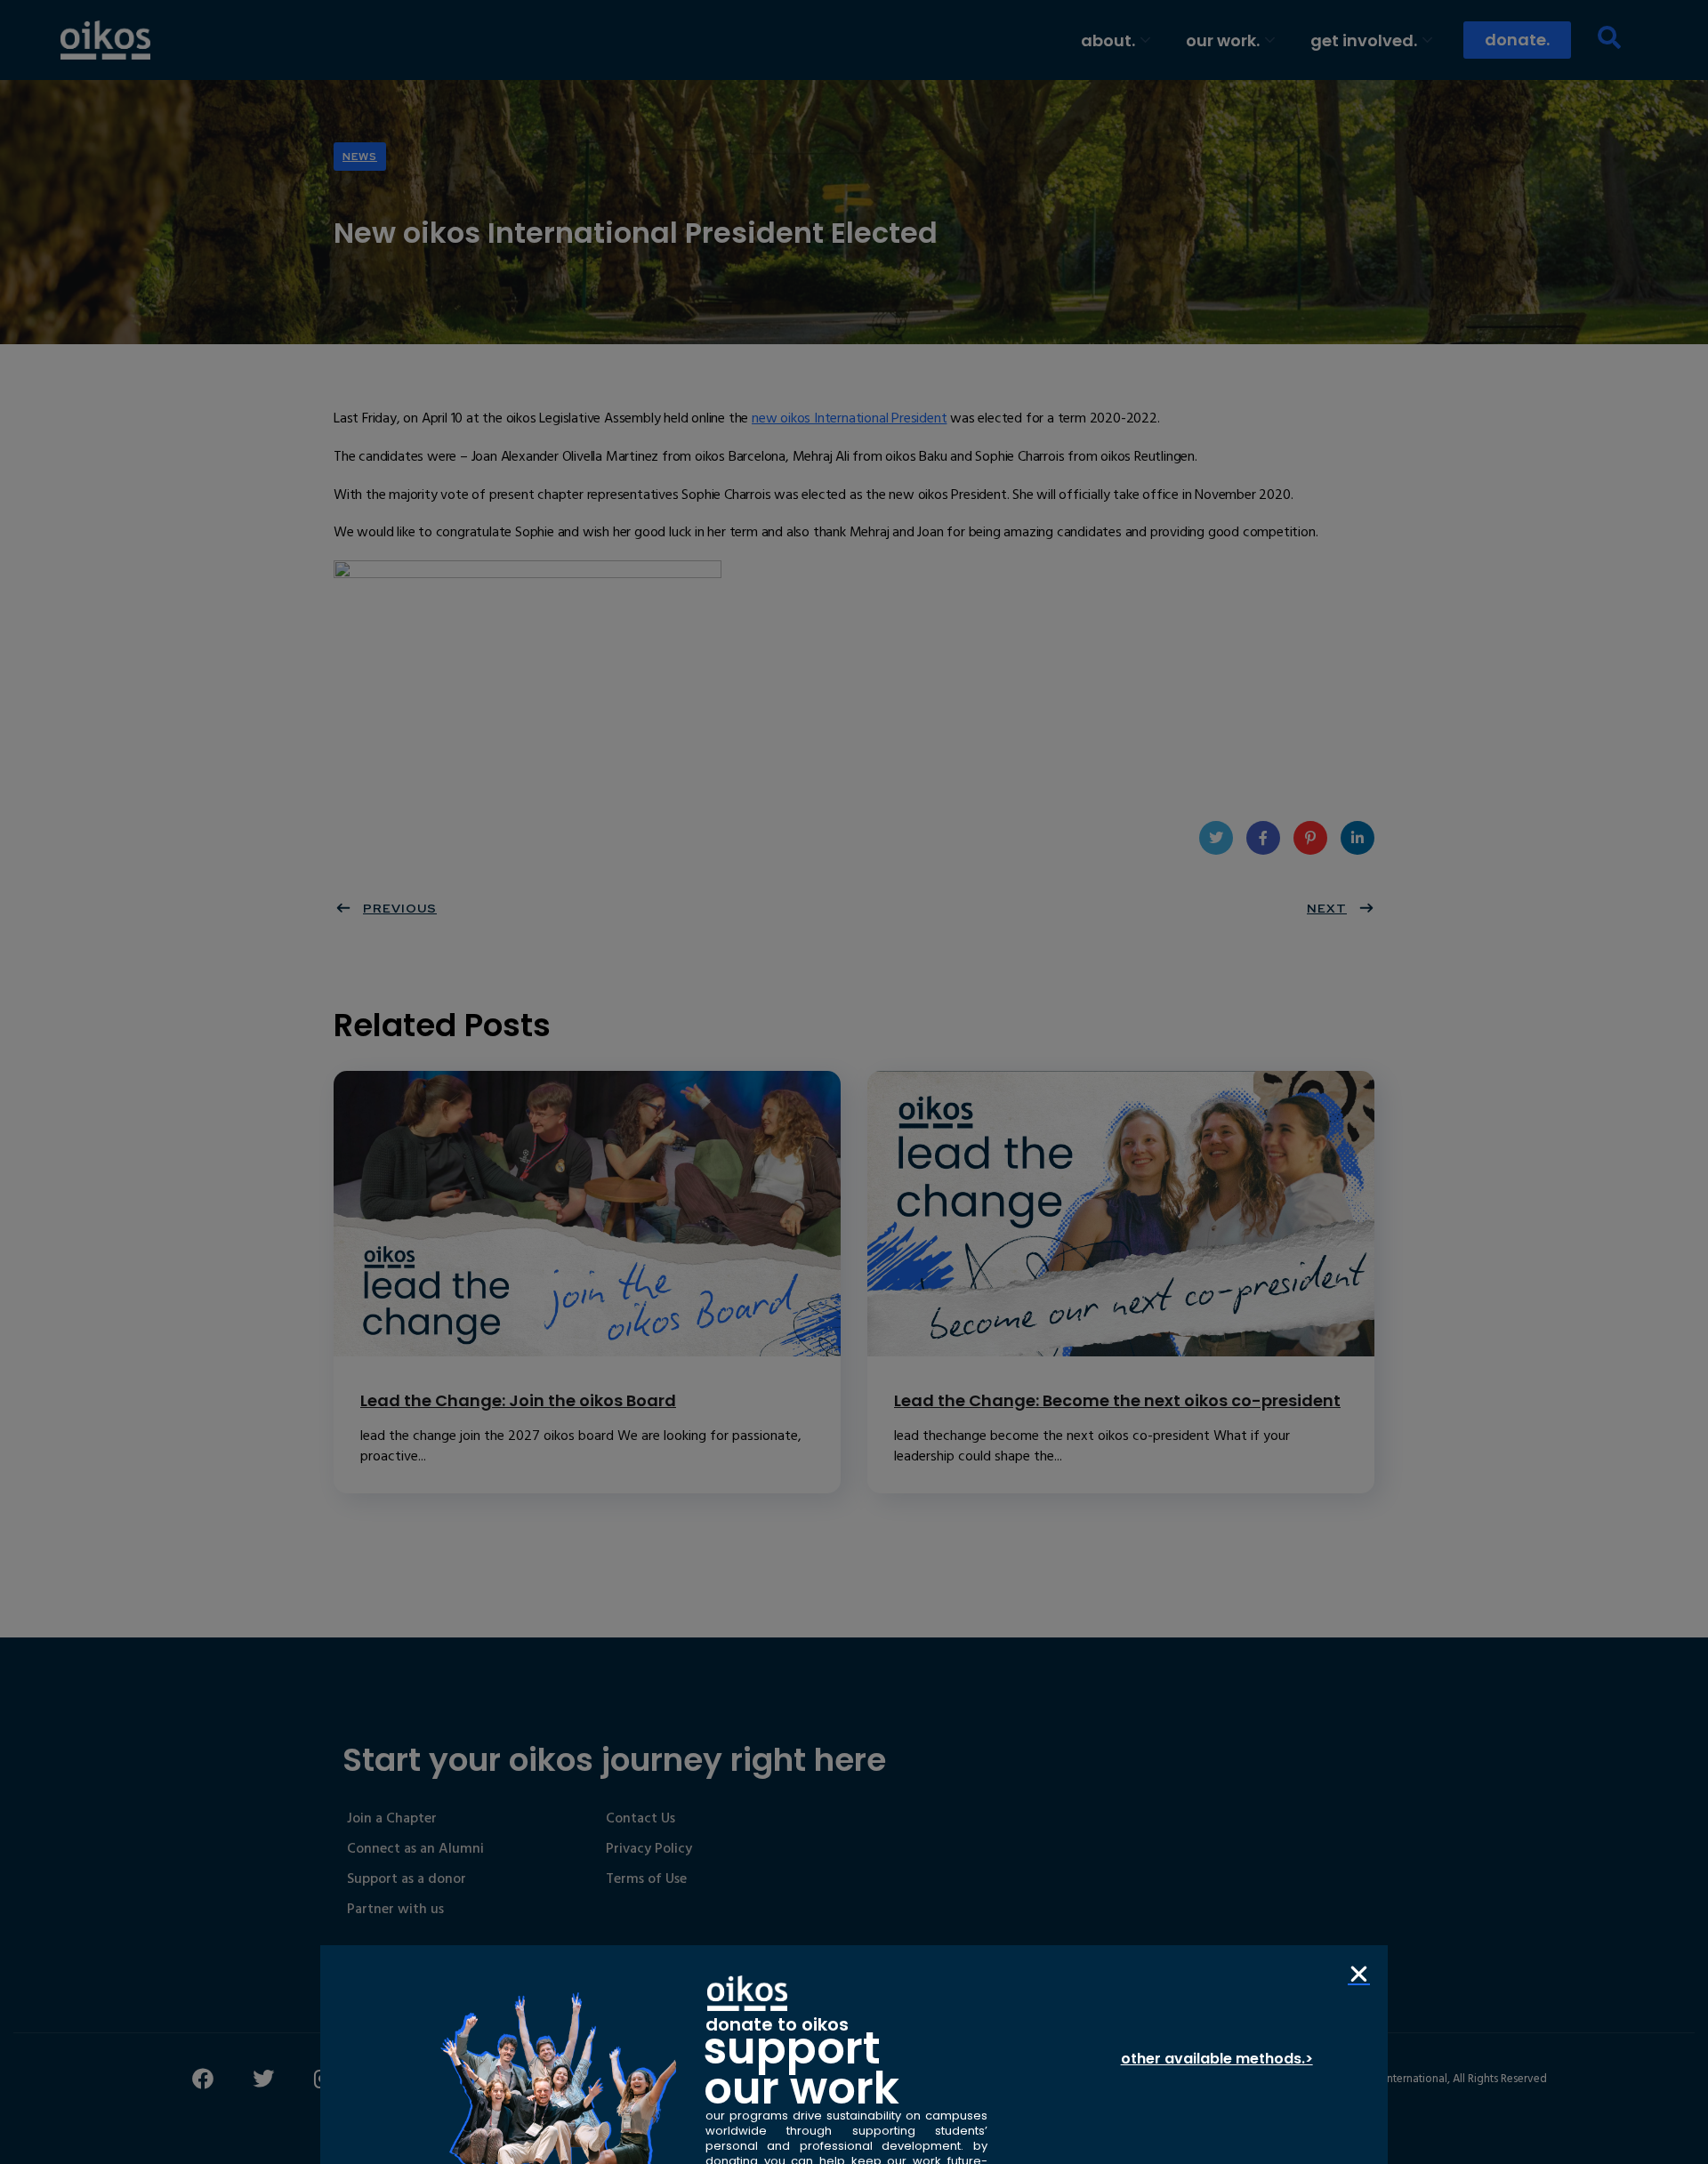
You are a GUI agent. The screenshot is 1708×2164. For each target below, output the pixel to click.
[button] (1359, 1974)
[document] (854, 1082)
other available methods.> (1217, 2059)
